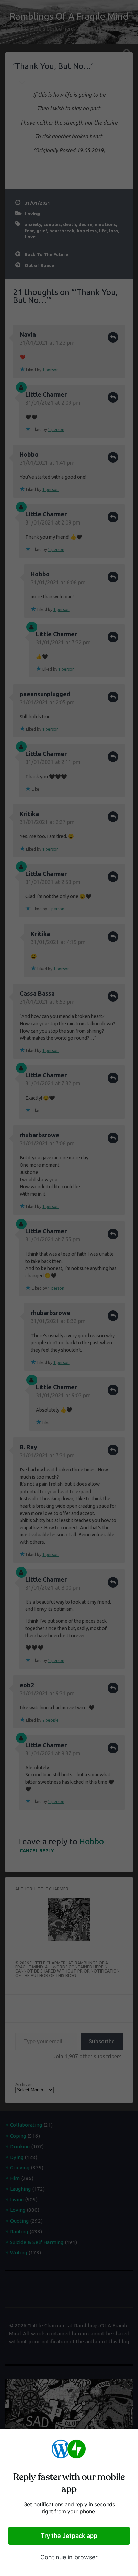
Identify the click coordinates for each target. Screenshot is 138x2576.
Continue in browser (69, 2557)
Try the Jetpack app (69, 2536)
